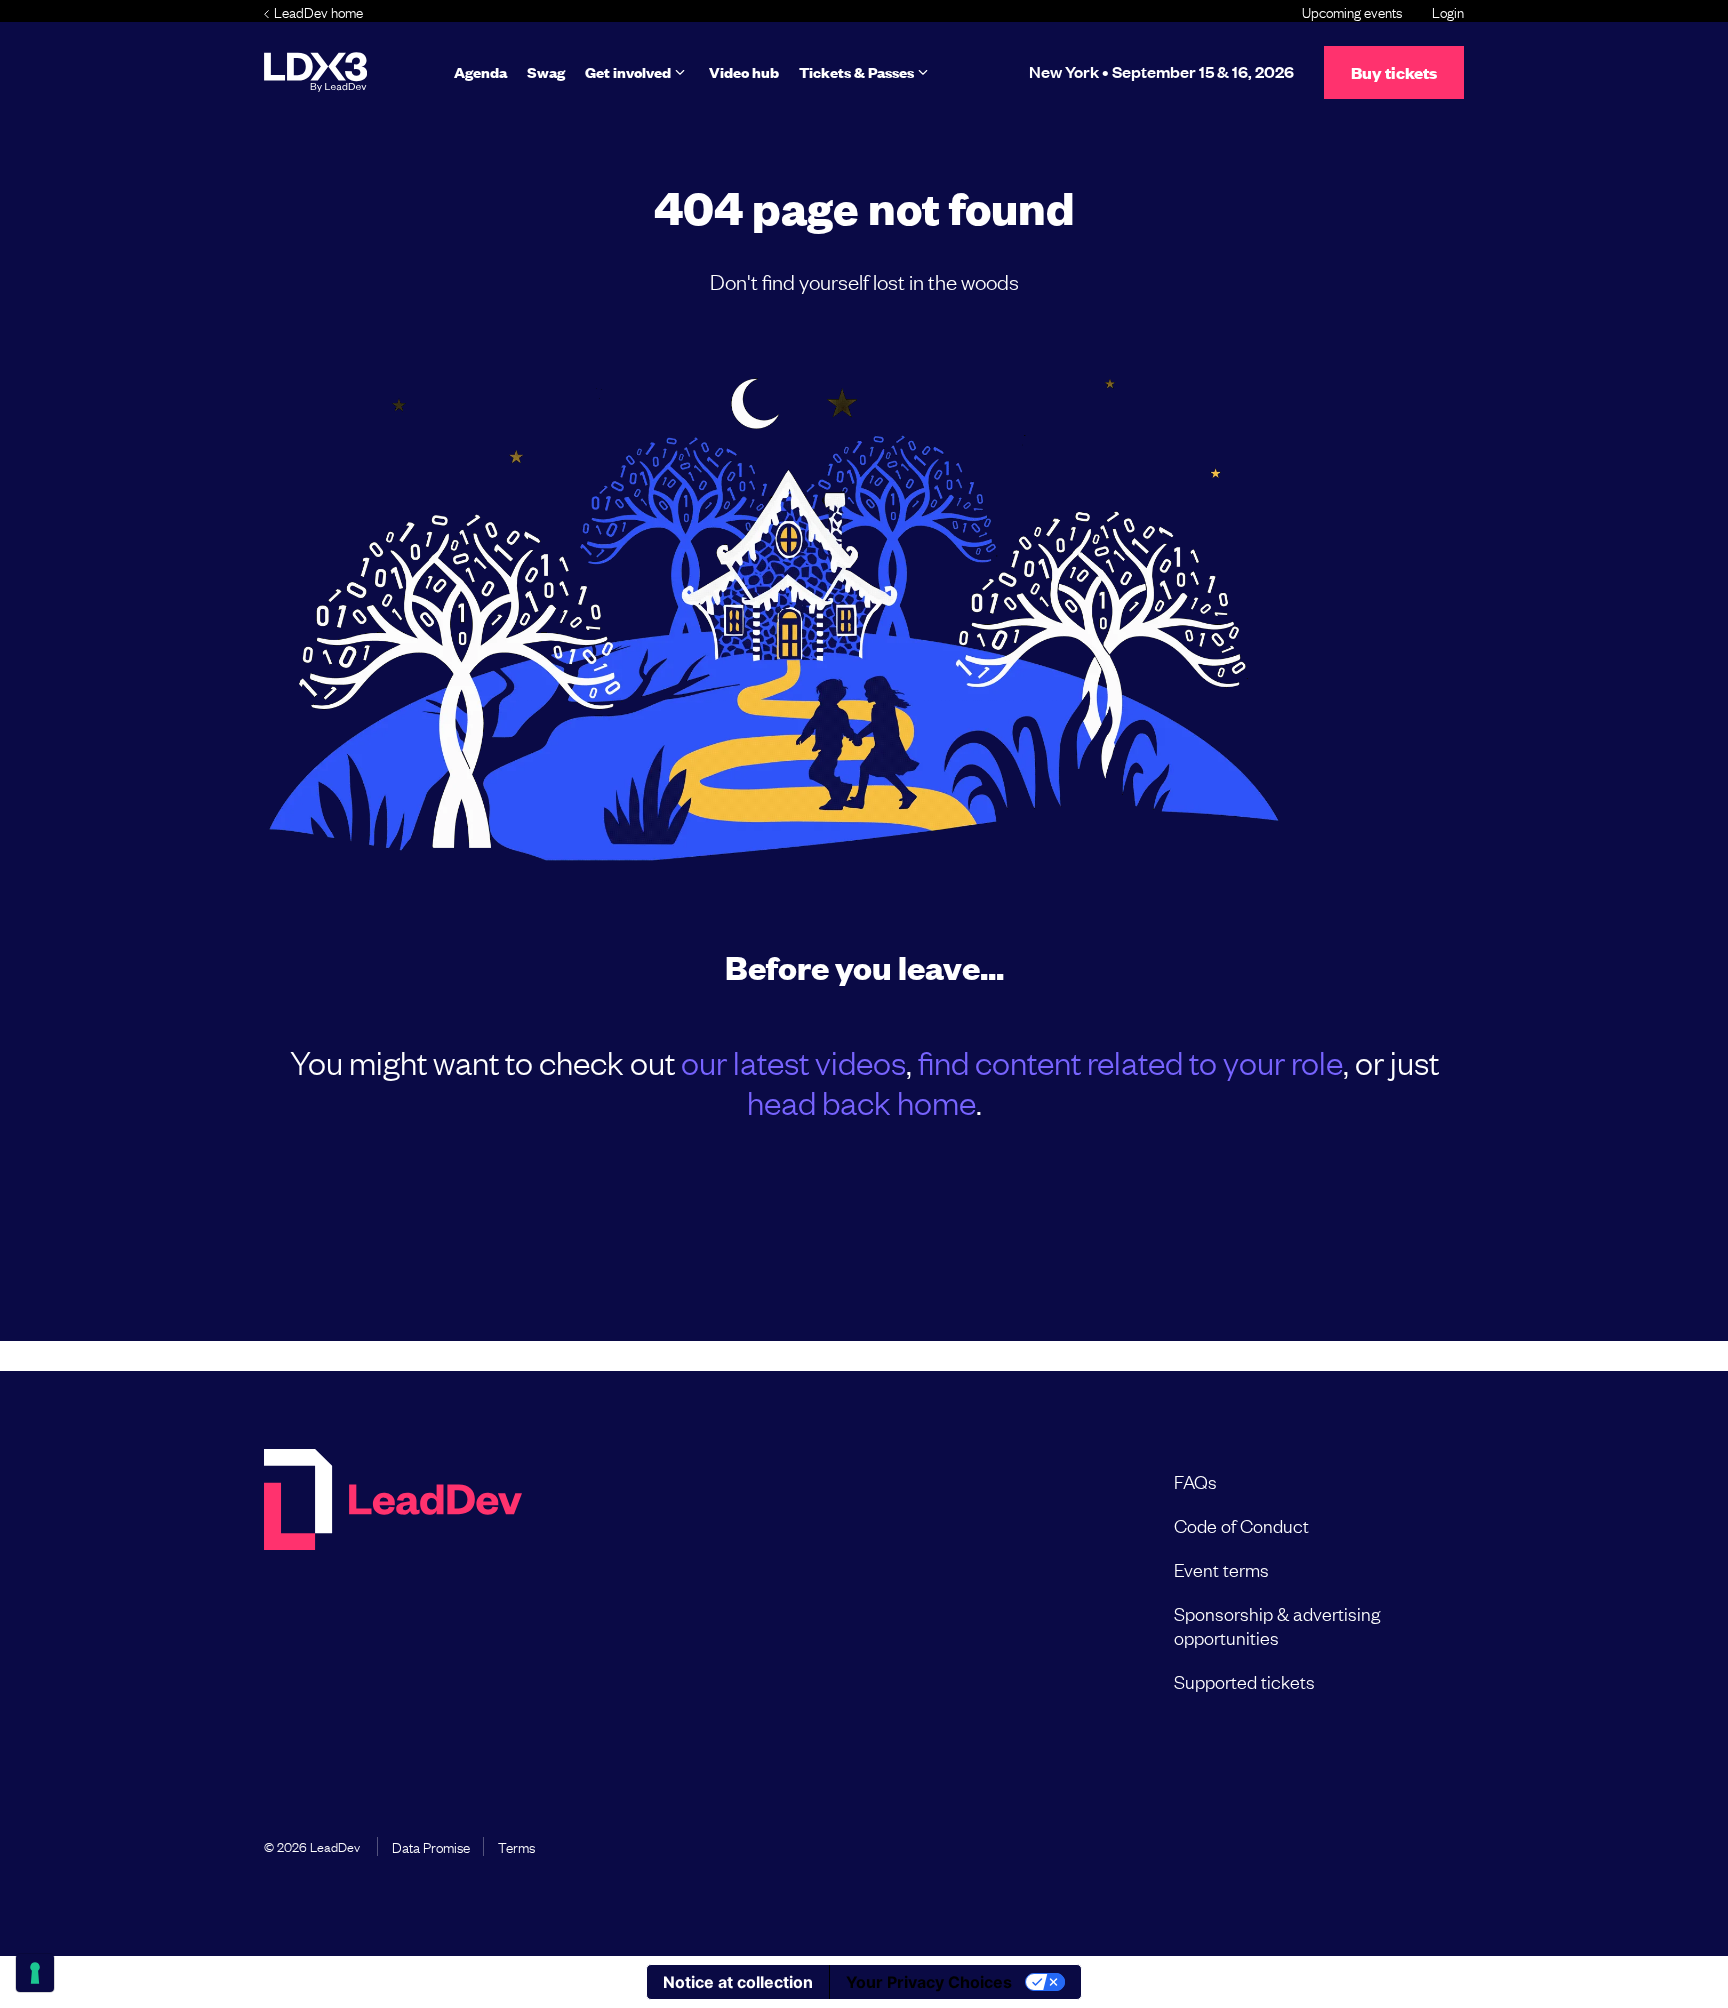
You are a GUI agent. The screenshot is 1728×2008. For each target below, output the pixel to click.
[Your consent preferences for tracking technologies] (35, 1973)
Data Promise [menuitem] (431, 1846)
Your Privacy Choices (929, 1982)
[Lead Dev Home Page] (393, 1581)
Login (1448, 11)
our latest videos (793, 1061)
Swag (546, 71)
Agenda (480, 71)
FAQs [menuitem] (1195, 1481)
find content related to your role (1130, 1061)
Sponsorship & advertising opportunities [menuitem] (1277, 1625)
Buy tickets (1394, 72)
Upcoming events (1352, 11)
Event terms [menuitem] (1221, 1569)
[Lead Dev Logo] (315, 72)
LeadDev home (318, 11)
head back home (861, 1101)
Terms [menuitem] (516, 1846)
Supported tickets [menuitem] (1244, 1681)
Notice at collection (738, 1982)
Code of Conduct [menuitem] (1241, 1525)
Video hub (744, 71)
